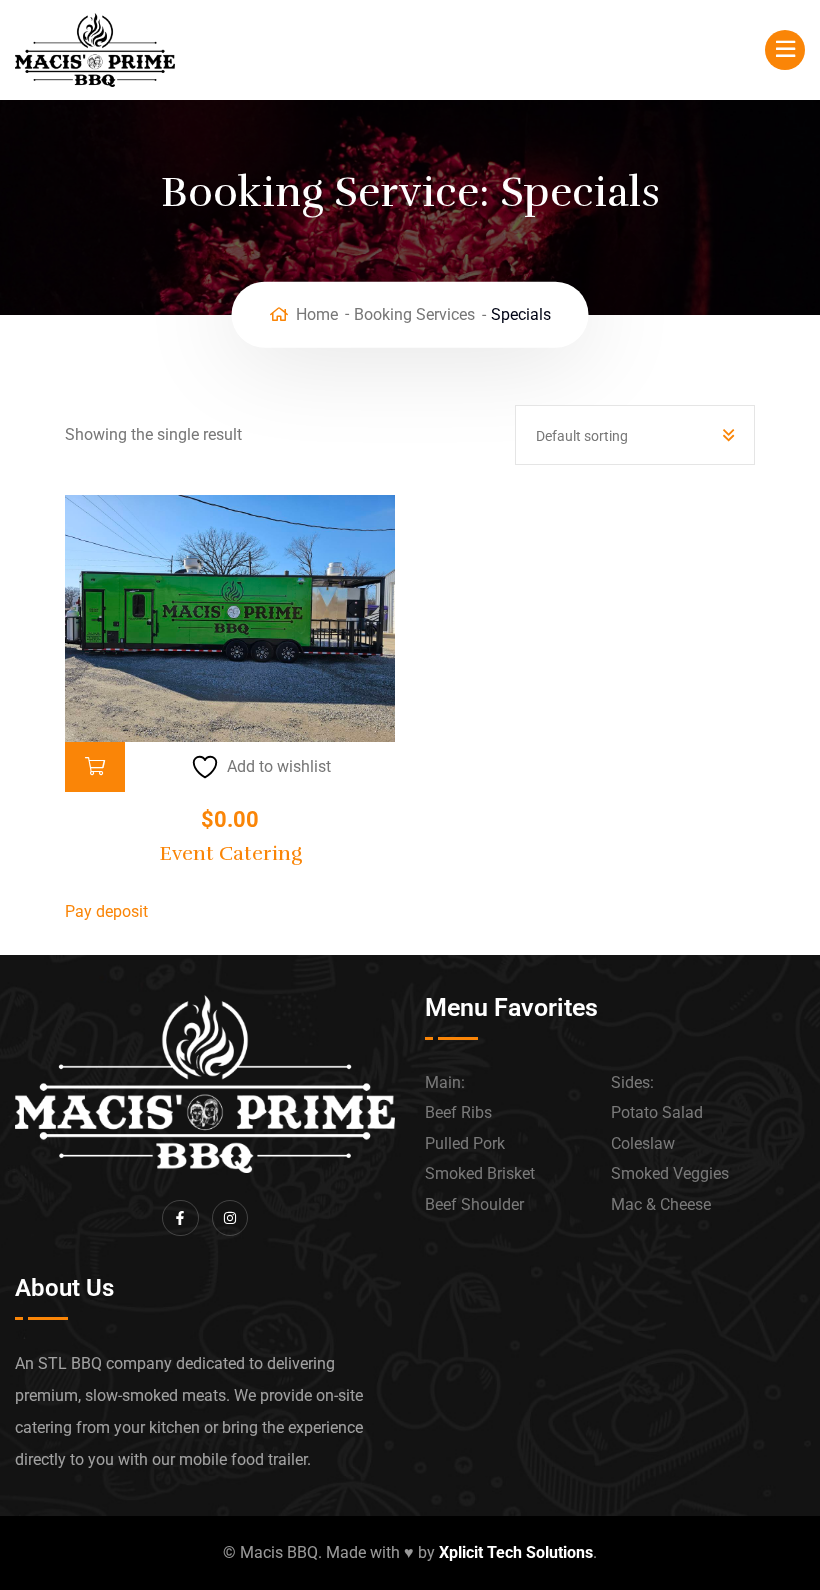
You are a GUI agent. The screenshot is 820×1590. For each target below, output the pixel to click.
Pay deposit (106, 911)
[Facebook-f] (180, 1218)
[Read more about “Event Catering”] (95, 767)
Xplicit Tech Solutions (516, 1552)
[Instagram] (230, 1218)
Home (317, 314)
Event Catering (230, 853)
